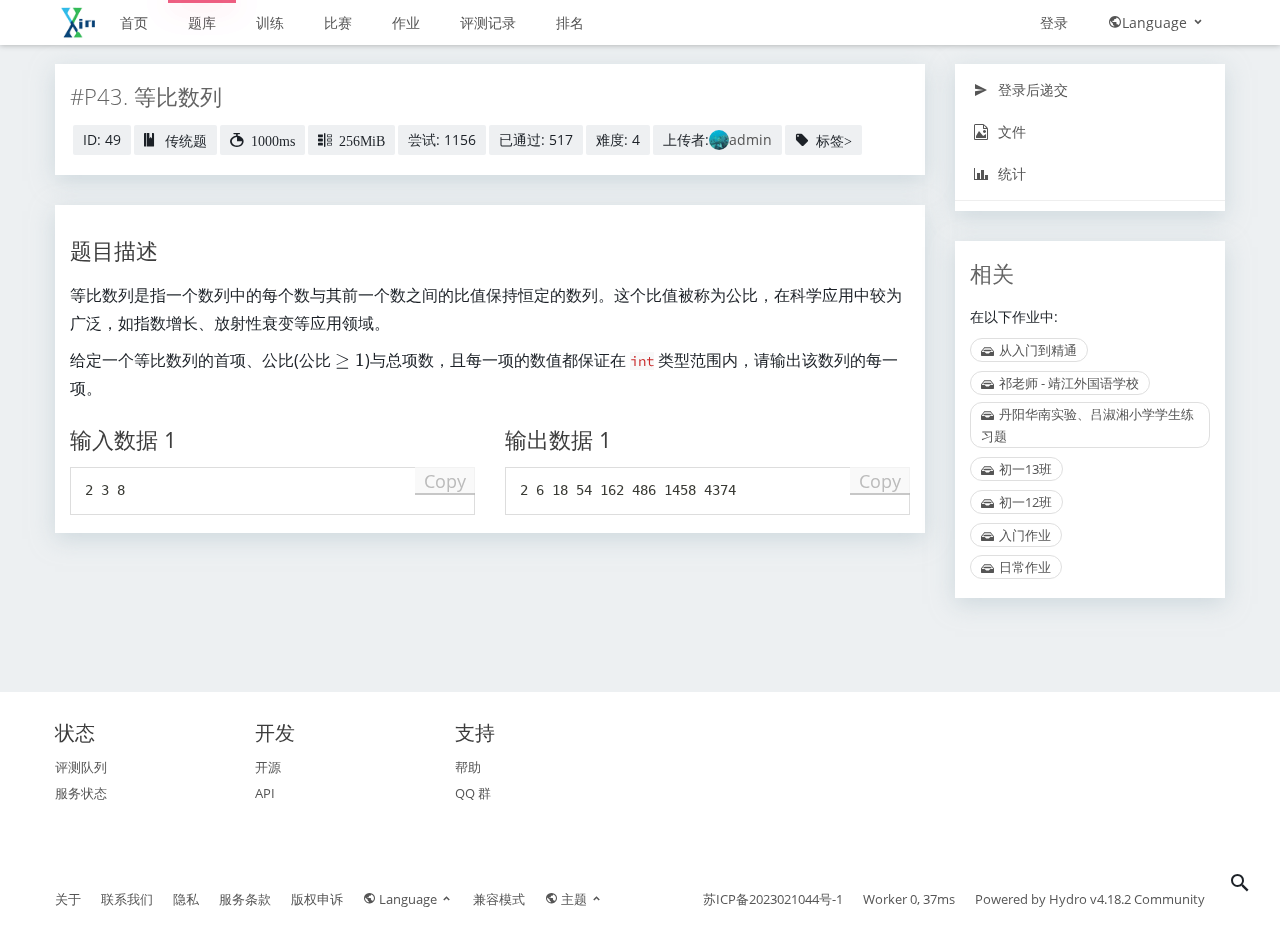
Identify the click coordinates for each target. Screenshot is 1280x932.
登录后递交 (1031, 89)
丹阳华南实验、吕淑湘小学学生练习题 (1087, 425)
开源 (268, 767)
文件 (1010, 131)
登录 (1054, 22)
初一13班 (1025, 469)
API (265, 793)
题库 (202, 22)
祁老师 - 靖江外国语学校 (1069, 383)
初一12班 (1025, 502)
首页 (134, 22)
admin (750, 139)
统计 (1010, 173)
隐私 (186, 899)
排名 (570, 22)
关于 (68, 899)
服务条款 (245, 899)
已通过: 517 (536, 139)
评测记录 (488, 22)
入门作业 (1025, 535)
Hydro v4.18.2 (1090, 899)
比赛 (338, 22)
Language (1156, 22)
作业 (406, 22)
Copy (445, 481)
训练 (270, 22)
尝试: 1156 (442, 139)
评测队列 (81, 767)
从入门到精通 (1038, 350)
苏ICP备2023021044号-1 (773, 899)
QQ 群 (473, 793)
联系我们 (127, 899)
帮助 (468, 767)
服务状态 (81, 793)
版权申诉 (317, 899)
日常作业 (1025, 567)
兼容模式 (499, 899)
